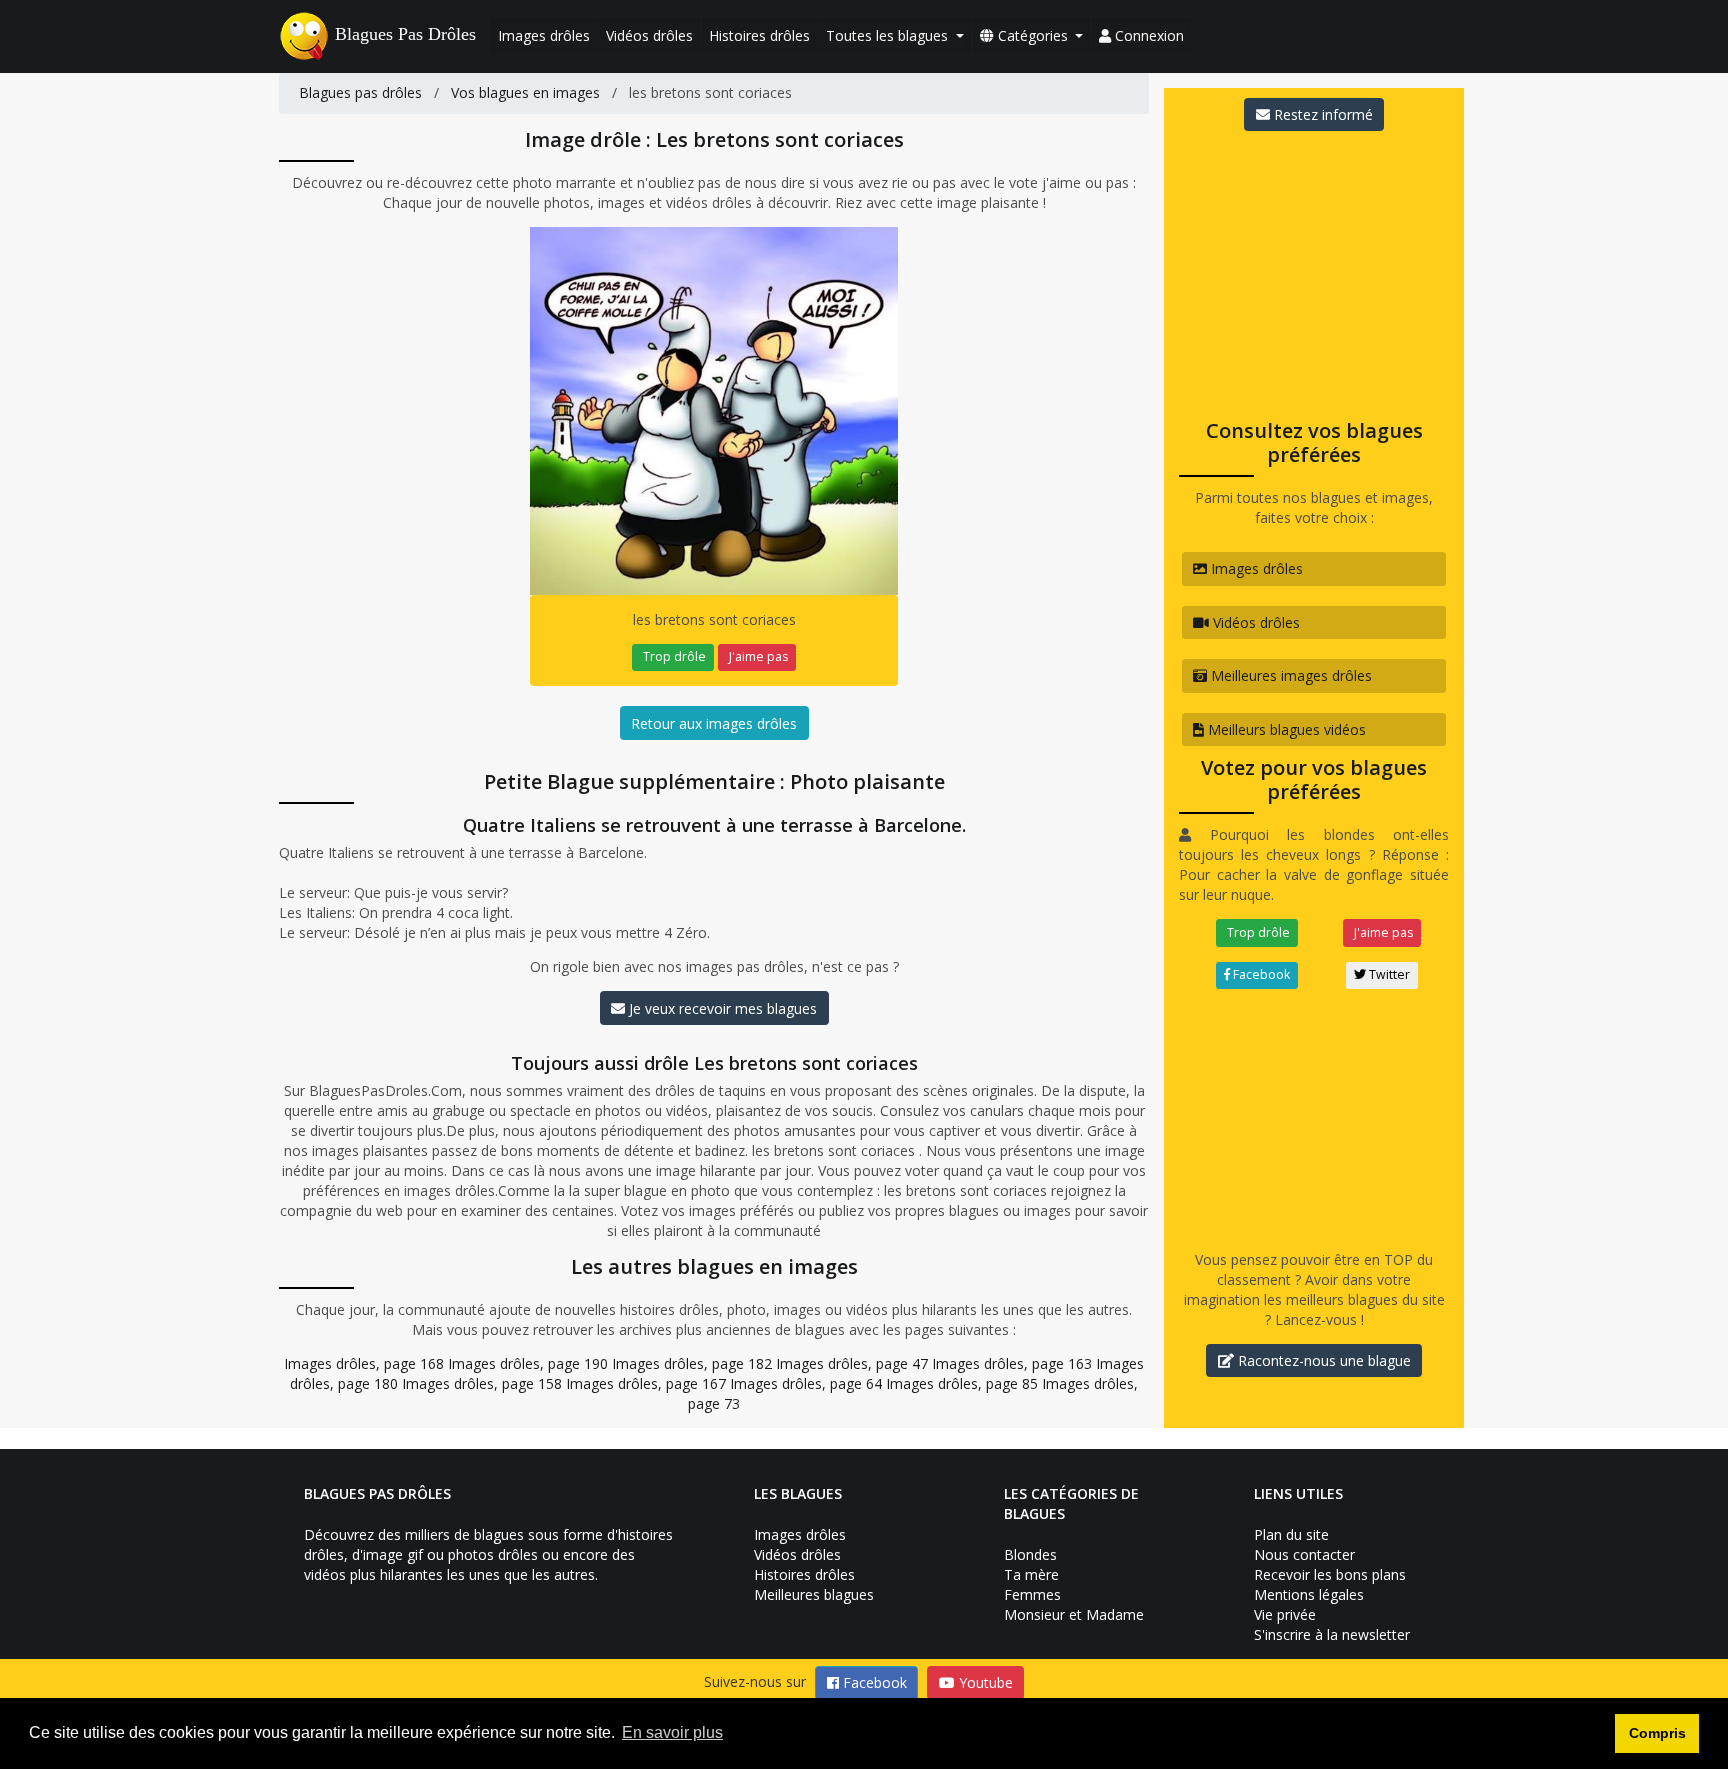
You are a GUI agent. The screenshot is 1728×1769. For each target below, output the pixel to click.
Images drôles (544, 35)
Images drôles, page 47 (852, 1363)
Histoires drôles (759, 35)
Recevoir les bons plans (1330, 1574)
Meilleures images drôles (1289, 675)
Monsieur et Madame (1074, 1614)
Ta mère (1031, 1574)
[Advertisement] (1314, 269)
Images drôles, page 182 (692, 1363)
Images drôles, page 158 (482, 1383)
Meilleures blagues (814, 1594)
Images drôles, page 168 (364, 1363)
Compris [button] (1657, 1733)
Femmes (1032, 1594)
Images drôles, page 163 (1012, 1363)
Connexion (1147, 35)
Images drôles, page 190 (528, 1363)
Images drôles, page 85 (962, 1383)
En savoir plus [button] (672, 1732)
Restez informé (1321, 114)
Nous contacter (1304, 1554)
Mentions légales (1309, 1594)
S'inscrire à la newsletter (1332, 1634)
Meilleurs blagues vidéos (1285, 729)
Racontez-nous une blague (1322, 1360)
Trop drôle (673, 656)
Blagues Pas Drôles (405, 34)
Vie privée (1285, 1614)
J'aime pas (757, 656)
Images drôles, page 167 (646, 1383)
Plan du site (1291, 1534)
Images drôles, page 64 (806, 1383)
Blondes (1030, 1554)
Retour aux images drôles (714, 723)
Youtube (984, 1682)
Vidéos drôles (649, 35)
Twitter (1388, 974)
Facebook (1260, 974)
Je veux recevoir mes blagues (721, 1008)
